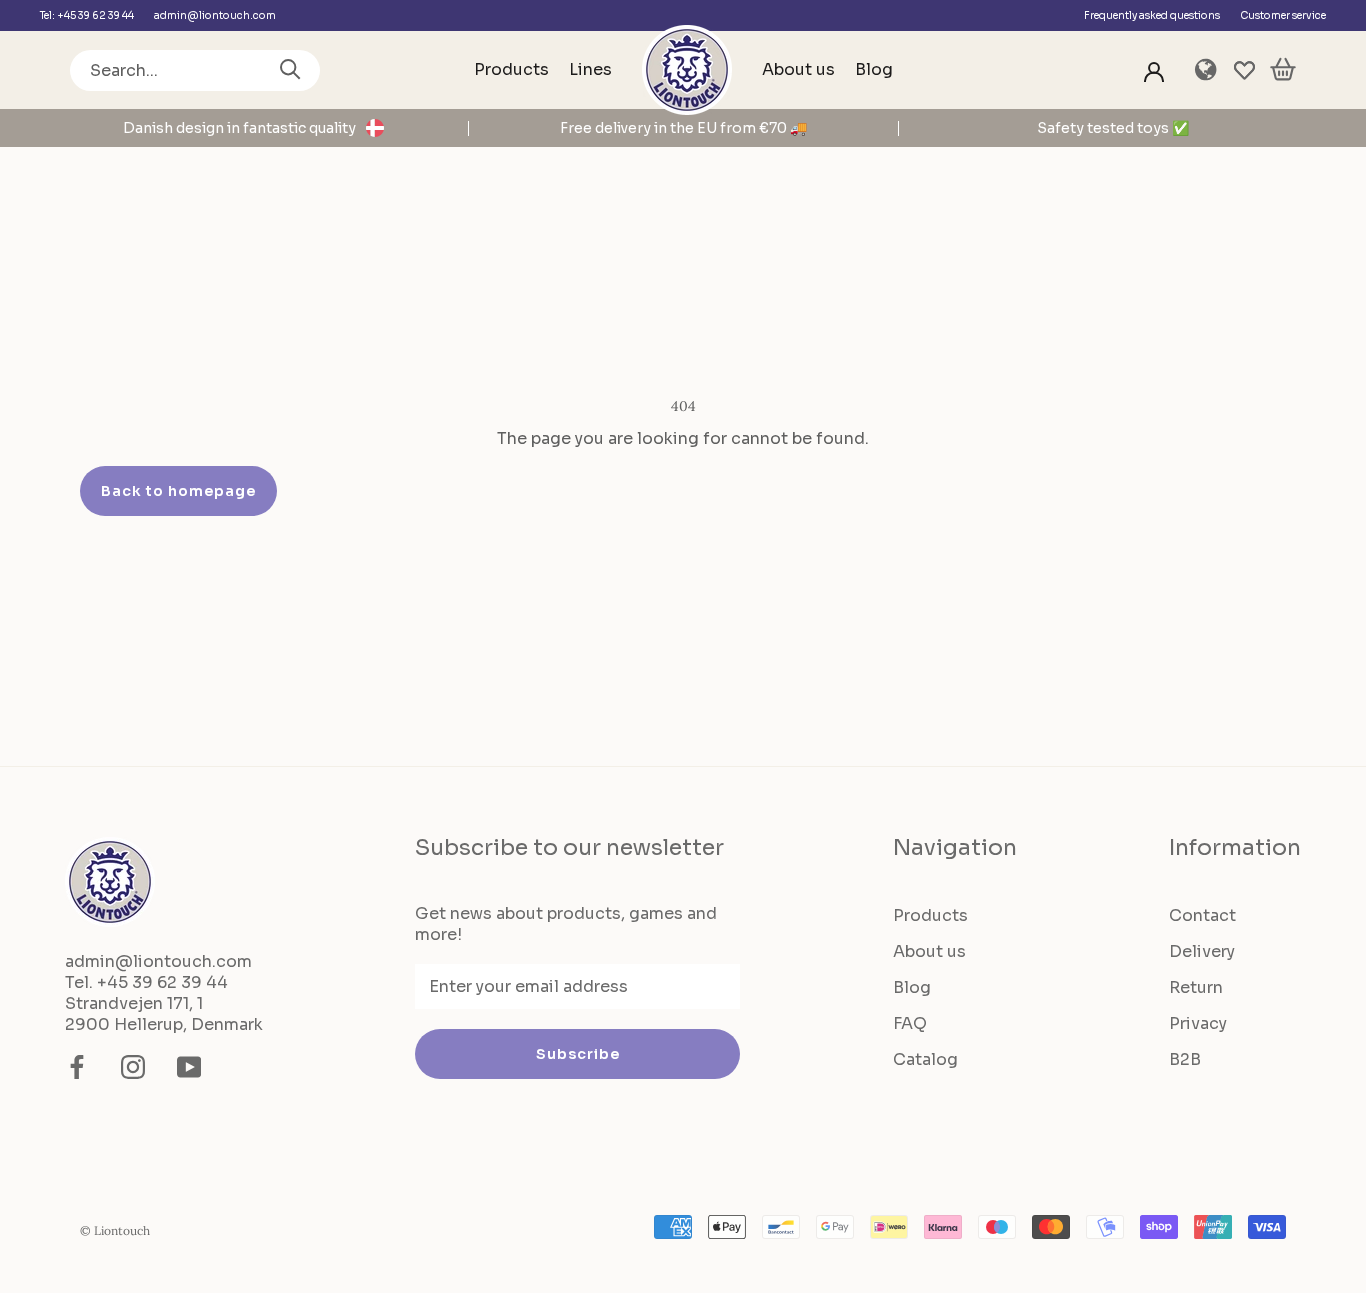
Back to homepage (178, 491)
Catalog (925, 1059)
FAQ (910, 1023)
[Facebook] (77, 1067)
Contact (1202, 915)
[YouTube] (189, 1067)
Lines (590, 69)
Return (1196, 987)
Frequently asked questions (1152, 15)
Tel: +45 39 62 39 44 (87, 15)
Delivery (1202, 951)
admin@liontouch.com (215, 15)
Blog (874, 69)
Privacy (1198, 1023)
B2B (1185, 1059)
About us (798, 69)
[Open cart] (1283, 70)
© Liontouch (115, 1230)
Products (511, 69)
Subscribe (578, 1054)
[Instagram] (133, 1067)
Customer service (1283, 15)
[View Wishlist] (1244, 70)
